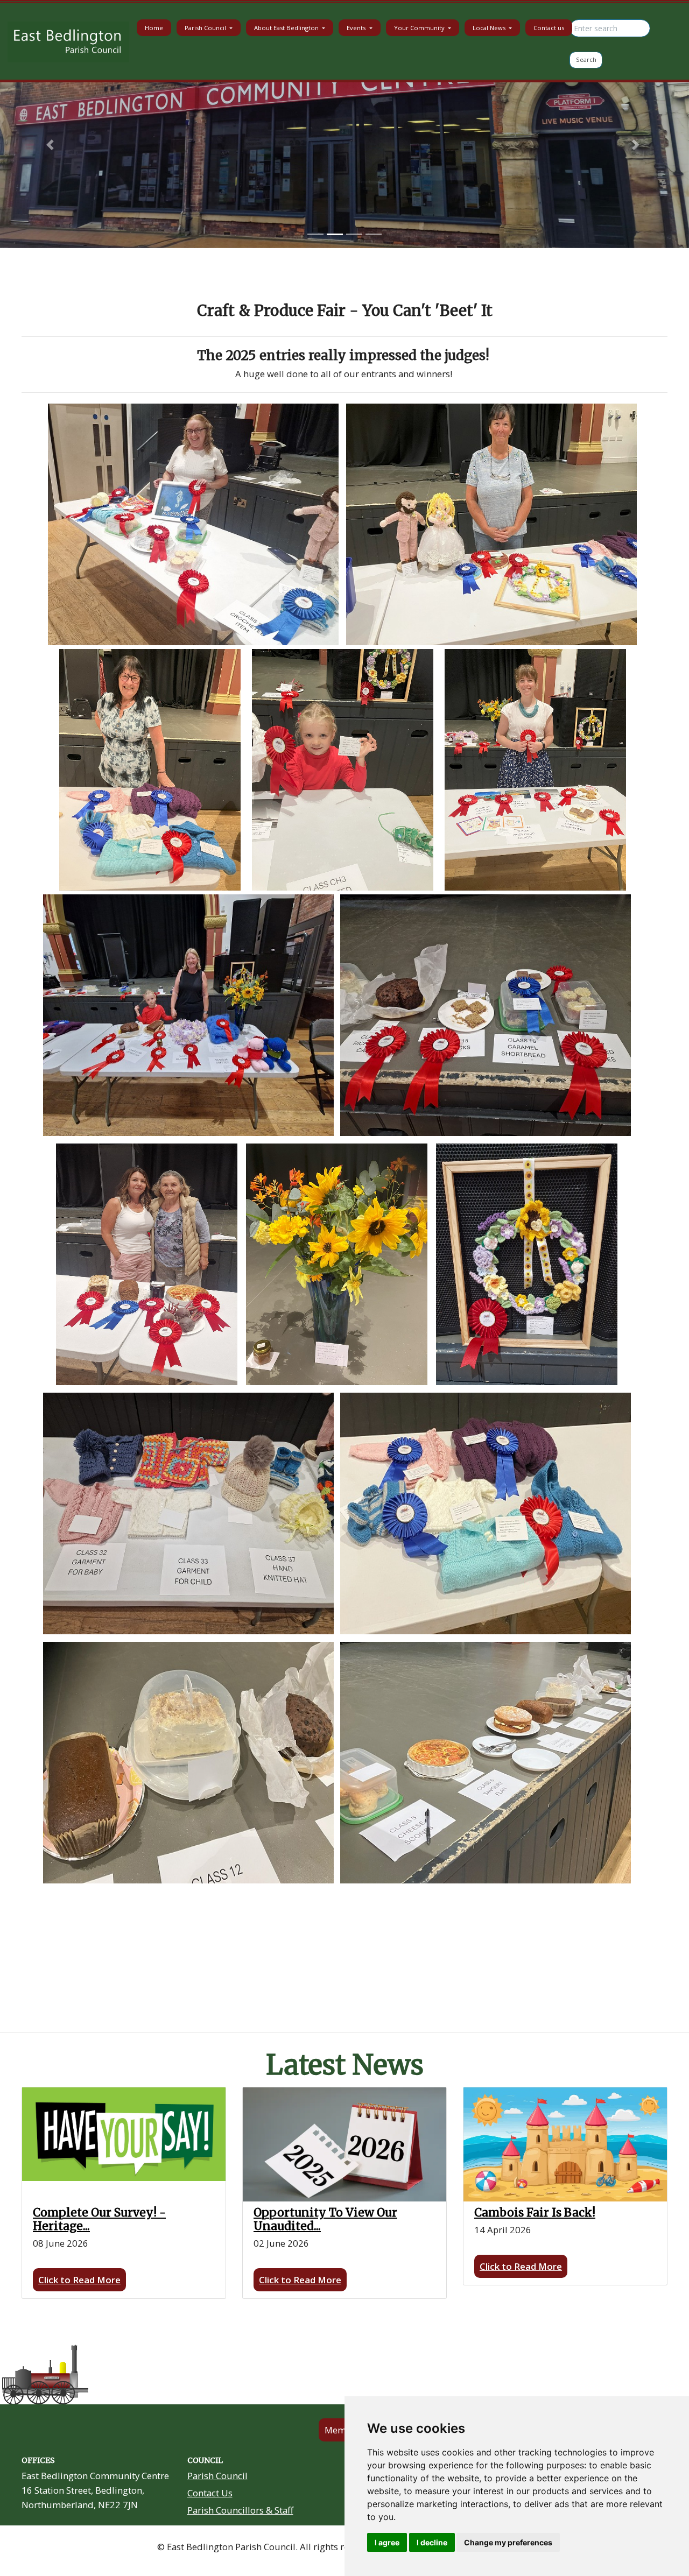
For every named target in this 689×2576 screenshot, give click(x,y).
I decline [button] (432, 2542)
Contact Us (210, 2493)
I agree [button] (387, 2542)
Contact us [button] (549, 28)
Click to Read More (79, 2280)
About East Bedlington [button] (287, 28)
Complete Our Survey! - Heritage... (99, 2219)
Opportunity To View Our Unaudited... (325, 2219)
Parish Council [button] (206, 28)
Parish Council (217, 2476)
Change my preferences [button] (508, 2542)
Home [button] (154, 28)
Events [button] (357, 28)
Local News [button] (490, 28)
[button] (52, 145)
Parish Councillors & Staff (240, 2510)
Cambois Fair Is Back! (535, 2212)
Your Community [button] (420, 28)
